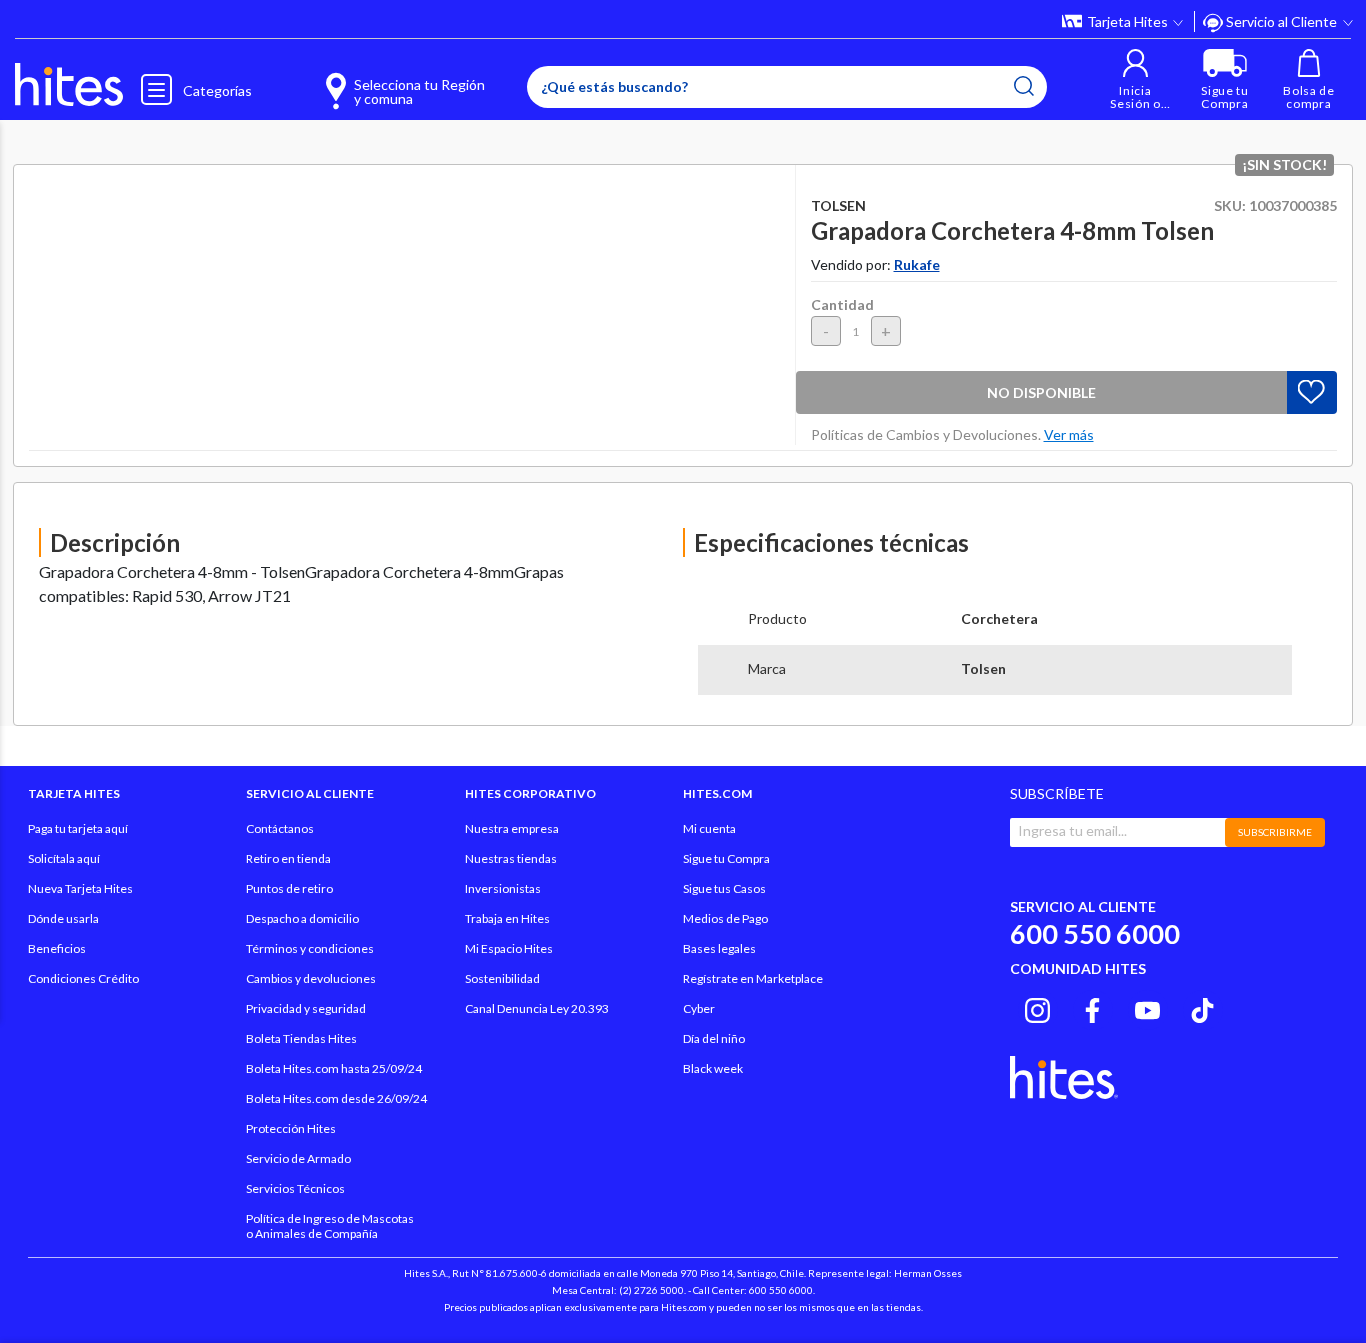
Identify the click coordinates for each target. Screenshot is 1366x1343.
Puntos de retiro (289, 888)
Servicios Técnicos (295, 1188)
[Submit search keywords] (1024, 86)
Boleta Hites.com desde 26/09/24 (336, 1098)
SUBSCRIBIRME (1275, 832)
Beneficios (57, 948)
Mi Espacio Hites (509, 948)
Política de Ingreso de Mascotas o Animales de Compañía (330, 1226)
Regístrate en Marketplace (753, 978)
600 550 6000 (1095, 933)
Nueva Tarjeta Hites (80, 888)
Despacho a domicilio (302, 918)
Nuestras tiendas (511, 858)
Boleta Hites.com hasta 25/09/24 (334, 1068)
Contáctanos (280, 828)
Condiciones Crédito (83, 978)
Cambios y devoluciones (311, 978)
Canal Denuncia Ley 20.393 (537, 1008)
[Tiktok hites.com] (1202, 1007)
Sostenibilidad (502, 978)
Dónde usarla (63, 918)
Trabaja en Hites (507, 918)
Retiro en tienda (288, 858)
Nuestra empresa (512, 828)
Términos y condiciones (310, 948)
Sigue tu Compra (726, 858)
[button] (1135, 79)
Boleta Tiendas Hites (301, 1038)
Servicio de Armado (298, 1158)
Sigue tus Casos (724, 888)
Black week (713, 1068)
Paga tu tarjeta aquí (78, 828)
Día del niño (714, 1038)
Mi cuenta (709, 828)
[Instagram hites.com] (1037, 1007)
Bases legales (719, 948)
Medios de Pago (725, 918)
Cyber (699, 1008)
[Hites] (69, 85)
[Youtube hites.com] (1147, 1007)
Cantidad (842, 304)
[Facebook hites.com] (1092, 1007)
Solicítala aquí (64, 858)
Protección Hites (291, 1128)
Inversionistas (503, 888)
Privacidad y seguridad (306, 1008)
